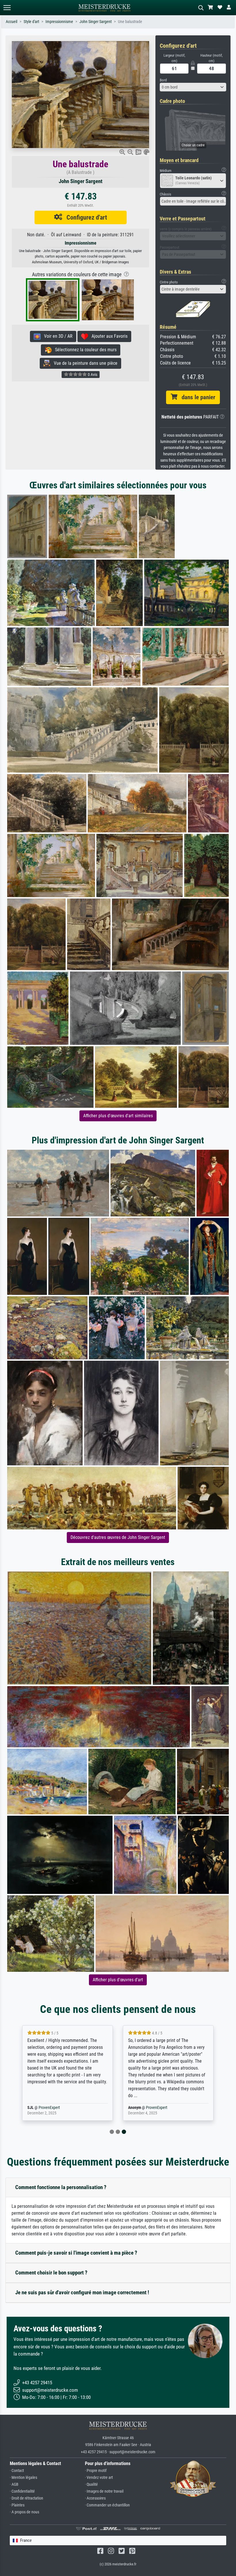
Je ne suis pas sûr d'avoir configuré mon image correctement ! (82, 2292)
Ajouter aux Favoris (108, 336)
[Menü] (7, 8)
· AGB (14, 2484)
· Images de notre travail (104, 2491)
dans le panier (196, 397)
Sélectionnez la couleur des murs (84, 350)
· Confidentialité (22, 2491)
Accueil (12, 22)
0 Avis (92, 375)
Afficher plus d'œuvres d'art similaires (118, 1116)
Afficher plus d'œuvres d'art (118, 1980)
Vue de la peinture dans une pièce (84, 363)
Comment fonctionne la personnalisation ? (61, 2187)
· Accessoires (95, 2498)
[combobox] (193, 87)
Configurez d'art (85, 217)
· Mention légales (23, 2478)
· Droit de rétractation (26, 2498)
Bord (163, 80)
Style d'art (31, 22)
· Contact (17, 2471)
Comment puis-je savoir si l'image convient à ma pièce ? (76, 2253)
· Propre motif (96, 2471)
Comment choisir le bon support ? (51, 2273)
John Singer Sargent (96, 22)
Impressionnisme (59, 22)
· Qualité (91, 2484)
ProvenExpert (56, 2108)
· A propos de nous (24, 2512)
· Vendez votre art (99, 2478)
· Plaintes (17, 2505)
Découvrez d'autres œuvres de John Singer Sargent (118, 1537)
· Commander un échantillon (107, 2505)
